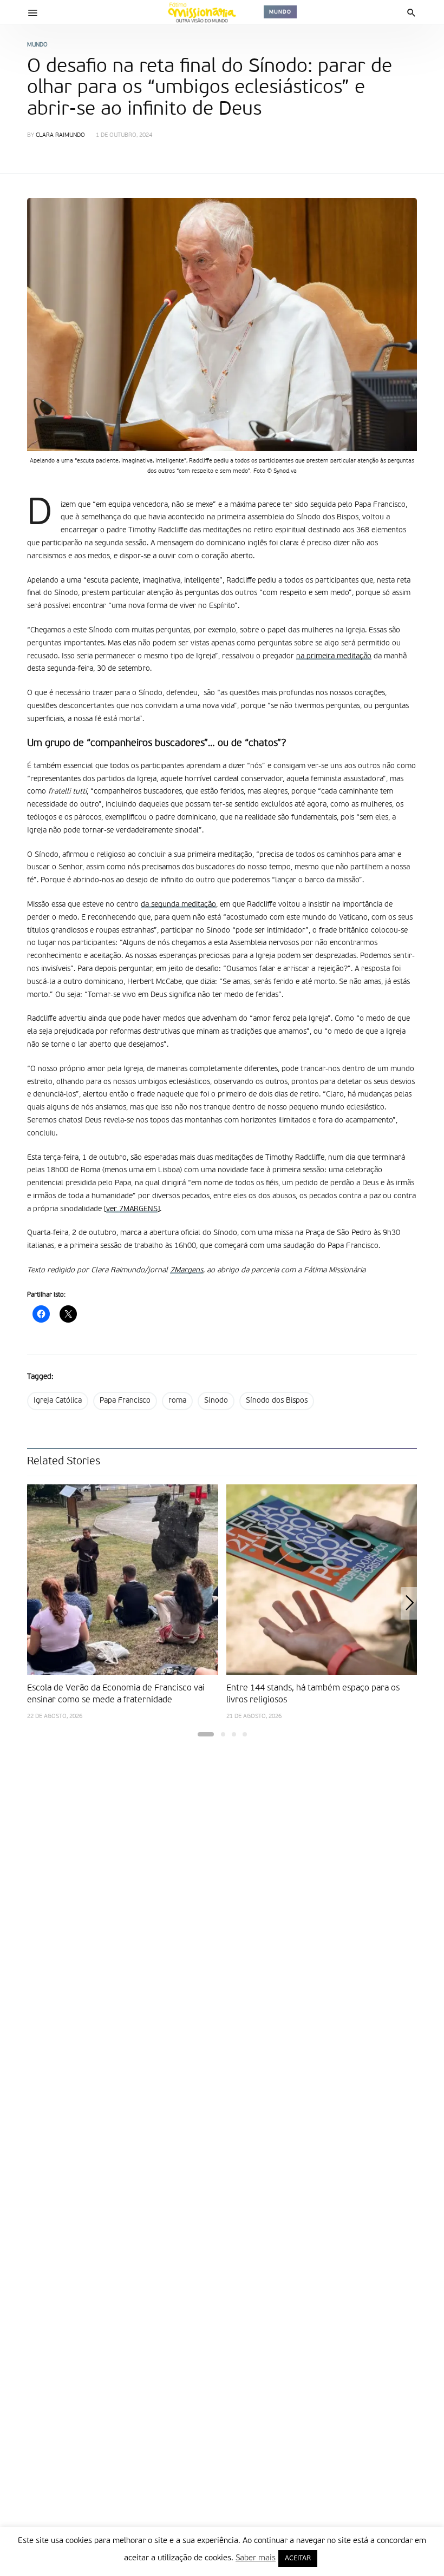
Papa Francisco (125, 1401)
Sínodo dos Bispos (277, 1401)
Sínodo (216, 1401)
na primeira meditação (334, 656)
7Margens (187, 1270)
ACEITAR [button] (298, 2558)
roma (177, 1401)
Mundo (280, 12)
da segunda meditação (178, 904)
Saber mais (256, 2558)
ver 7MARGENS (132, 1209)
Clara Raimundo (60, 136)
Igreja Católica (58, 1401)
